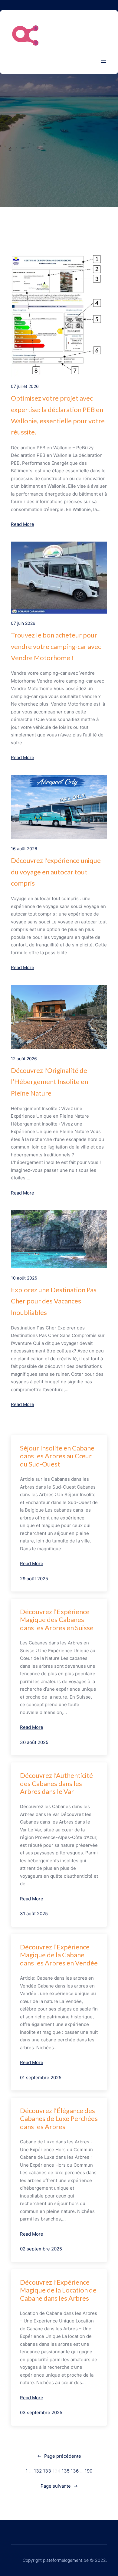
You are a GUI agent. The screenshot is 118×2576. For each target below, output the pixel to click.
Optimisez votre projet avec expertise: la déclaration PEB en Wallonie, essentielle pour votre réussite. (58, 415)
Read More (23, 524)
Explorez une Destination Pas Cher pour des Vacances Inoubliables (54, 1301)
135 (66, 2471)
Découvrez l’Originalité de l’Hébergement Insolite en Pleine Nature (49, 1082)
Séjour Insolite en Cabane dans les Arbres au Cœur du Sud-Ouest (57, 1456)
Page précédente (59, 2456)
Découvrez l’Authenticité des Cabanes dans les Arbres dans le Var (56, 1783)
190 (88, 2471)
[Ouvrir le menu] (103, 61)
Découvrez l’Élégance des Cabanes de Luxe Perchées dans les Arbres (59, 2119)
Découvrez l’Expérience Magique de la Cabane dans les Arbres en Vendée (59, 1955)
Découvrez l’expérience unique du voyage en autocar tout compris (56, 872)
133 (47, 2471)
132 (38, 2471)
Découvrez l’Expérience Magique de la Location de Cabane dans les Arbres (58, 2290)
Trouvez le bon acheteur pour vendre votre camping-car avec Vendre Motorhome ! (56, 646)
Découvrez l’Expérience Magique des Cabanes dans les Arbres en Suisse (57, 1620)
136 (75, 2471)
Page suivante (59, 2486)
